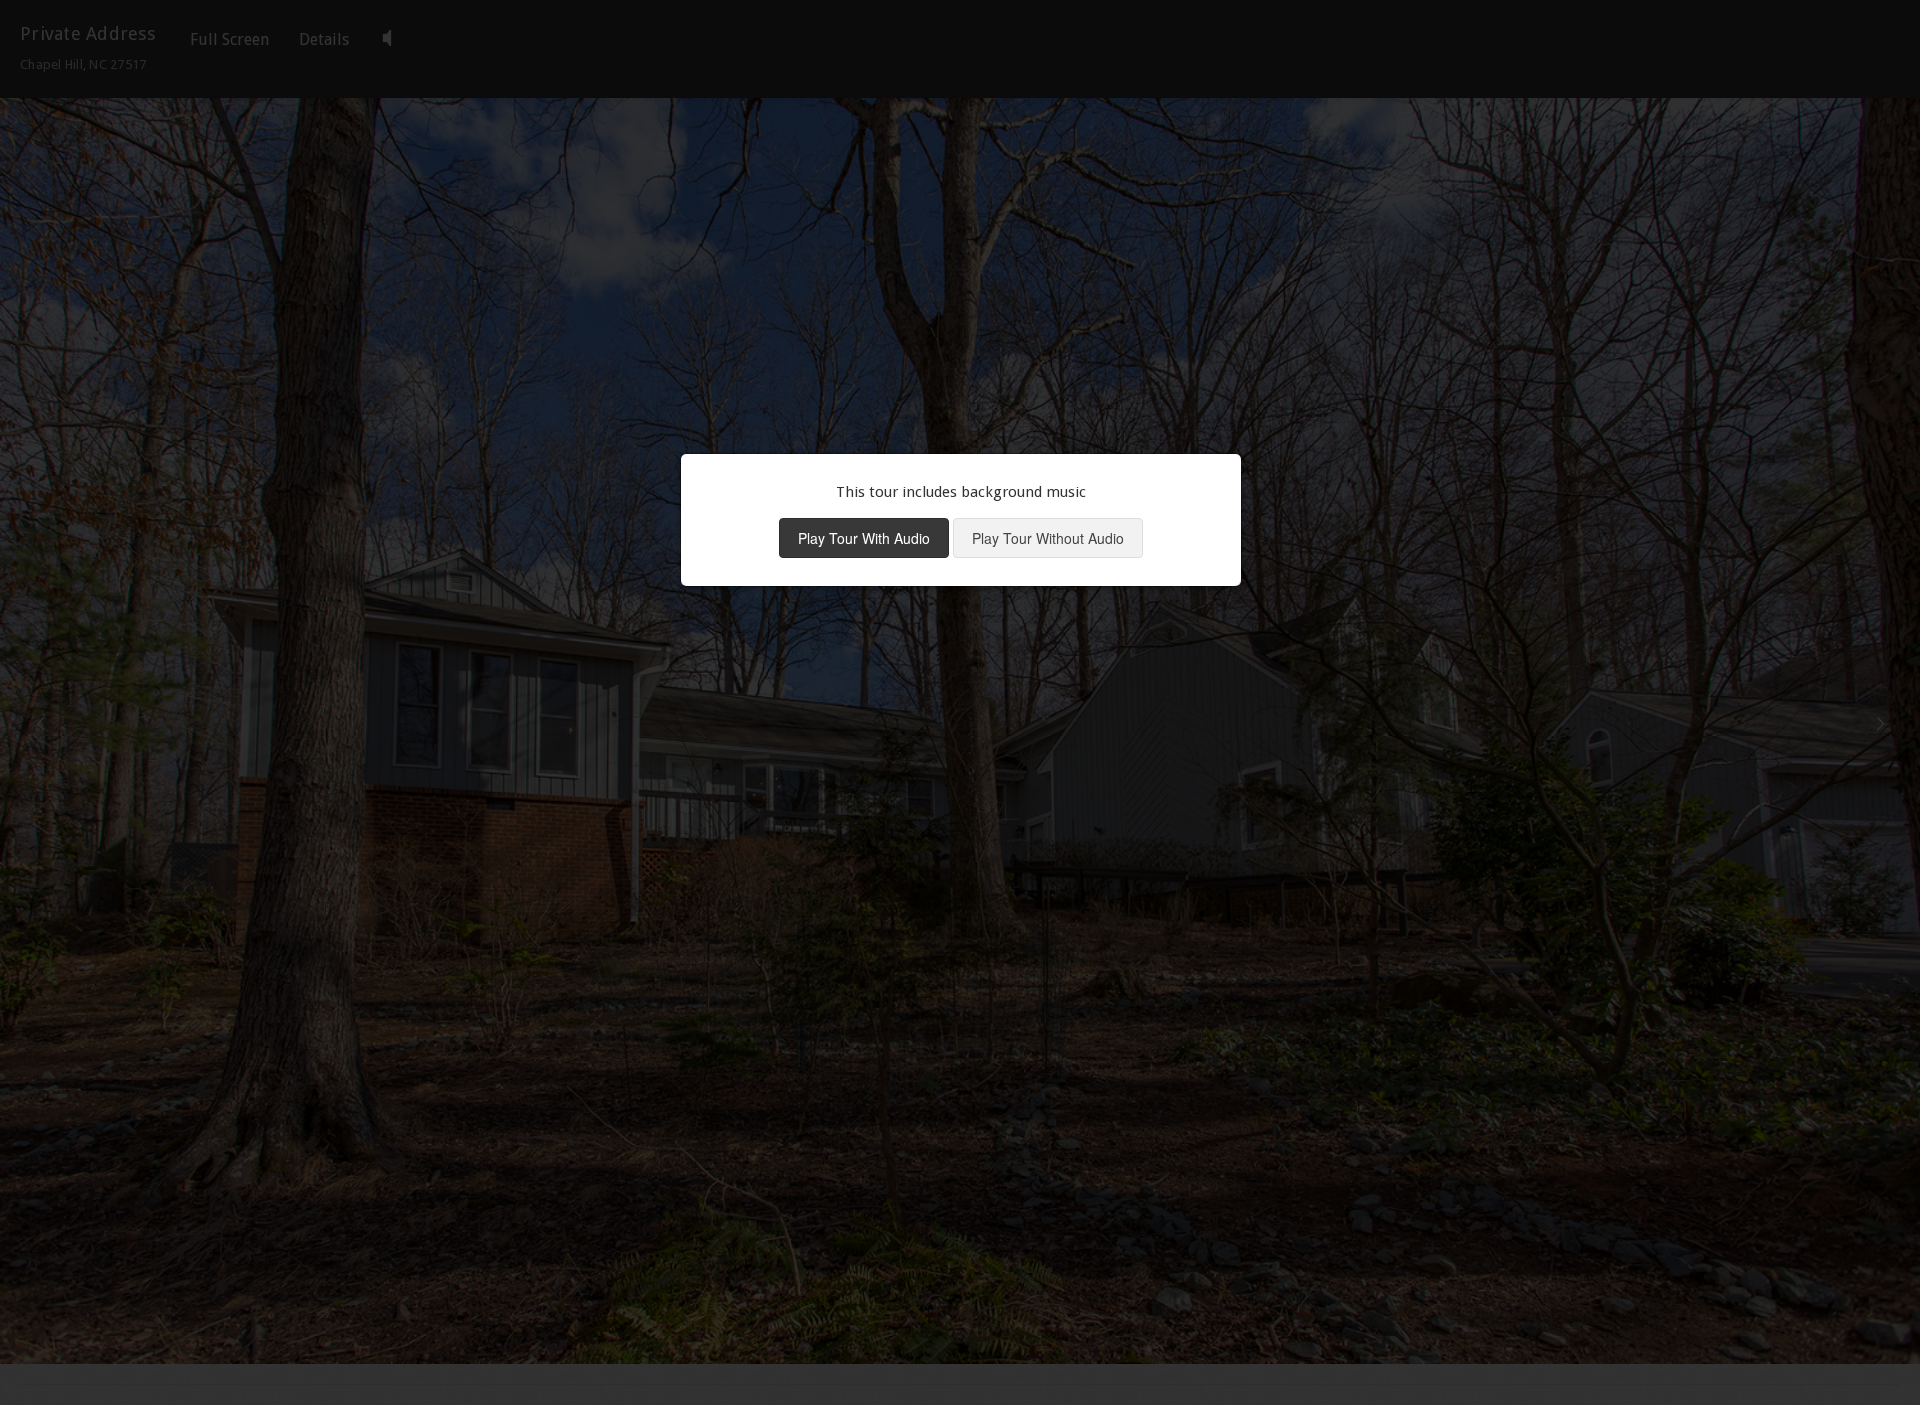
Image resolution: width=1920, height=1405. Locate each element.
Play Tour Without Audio (1048, 538)
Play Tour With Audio (864, 538)
